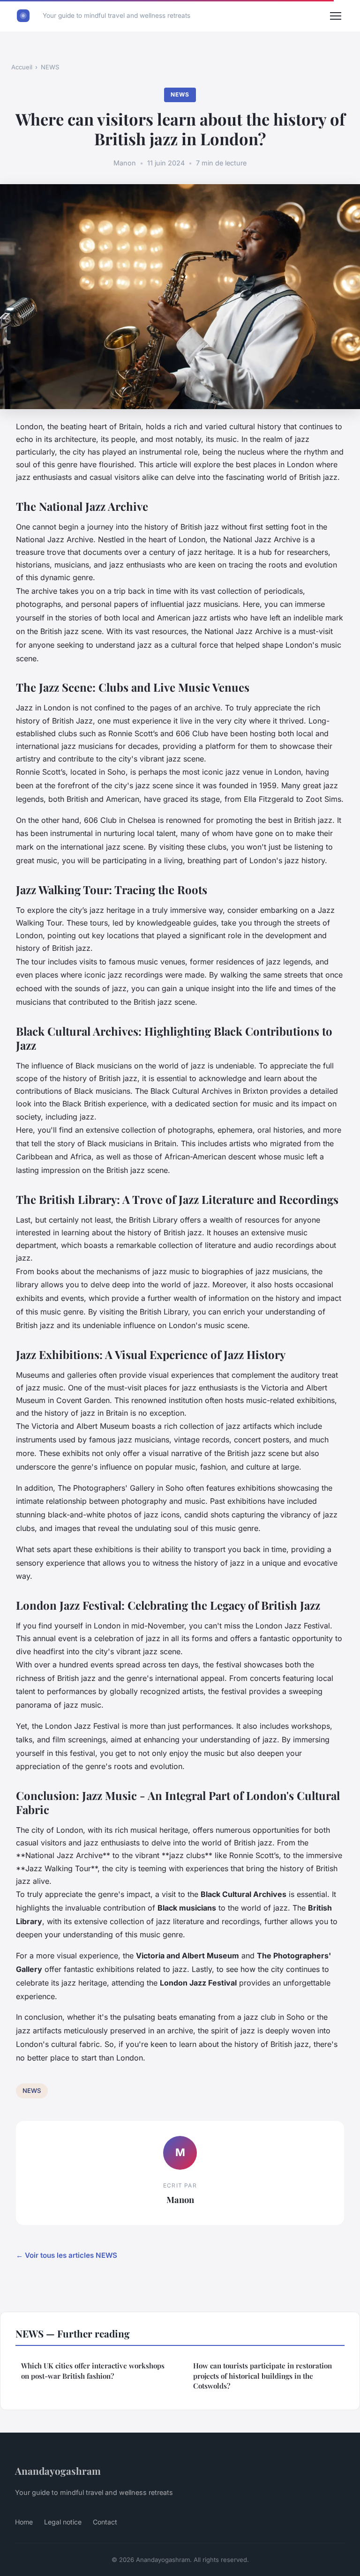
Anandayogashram (58, 2471)
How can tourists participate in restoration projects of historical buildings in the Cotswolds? (262, 2376)
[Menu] (336, 16)
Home (24, 2522)
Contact (105, 2522)
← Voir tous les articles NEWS (67, 2255)
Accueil (22, 67)
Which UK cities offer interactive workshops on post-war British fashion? (93, 2371)
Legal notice (63, 2522)
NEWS (50, 67)
